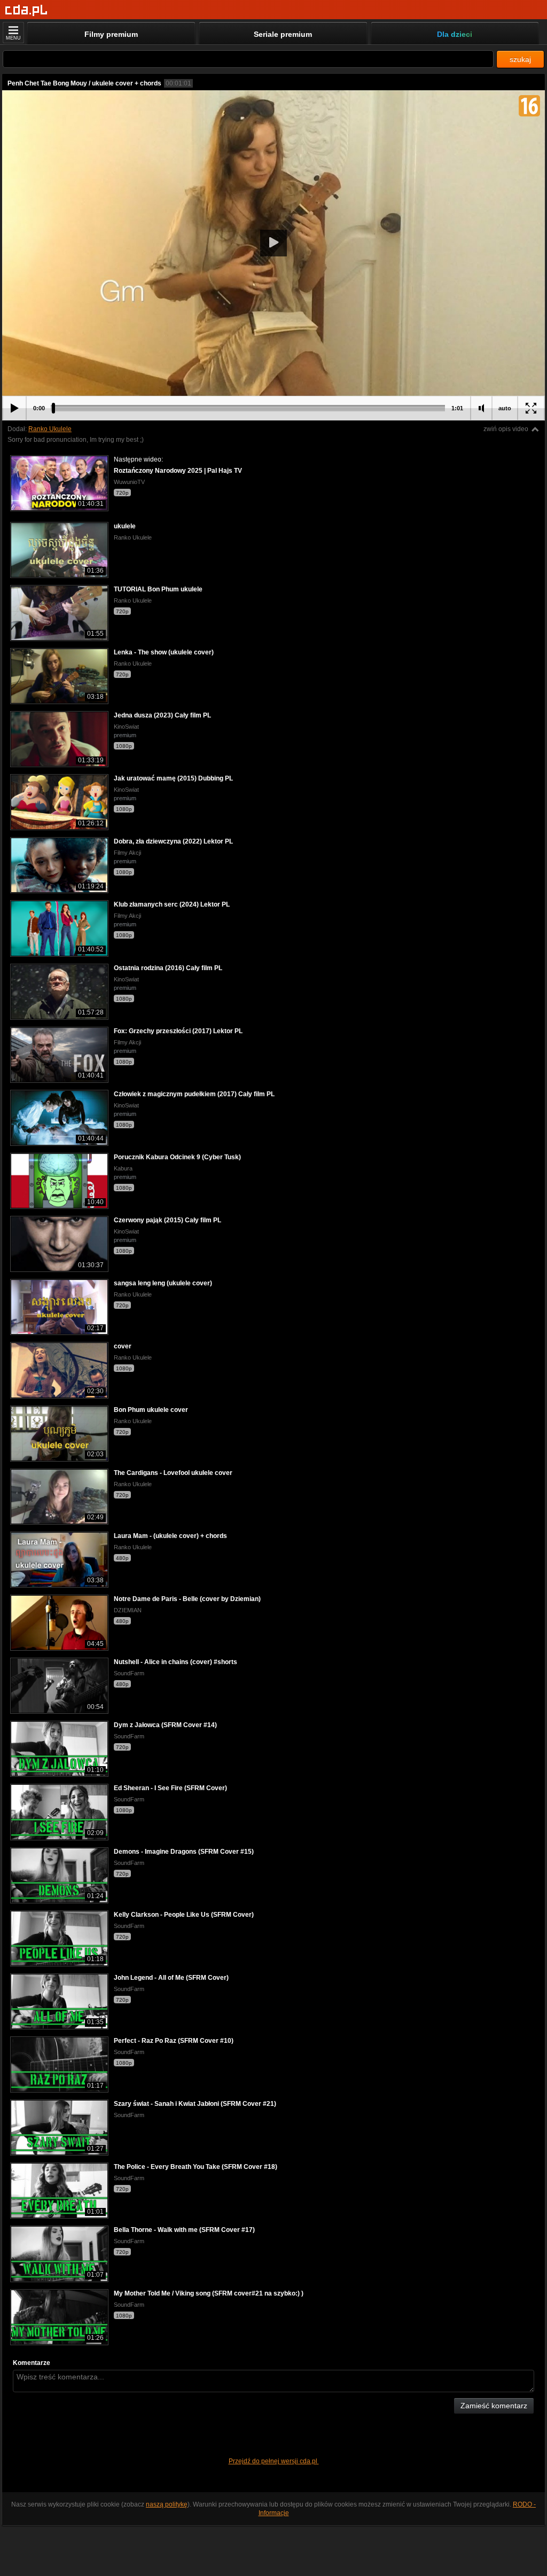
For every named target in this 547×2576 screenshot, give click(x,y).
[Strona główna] (26, 10)
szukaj (520, 59)
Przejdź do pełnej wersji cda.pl (274, 2461)
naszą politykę (167, 2504)
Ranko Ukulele (50, 429)
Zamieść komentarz (494, 2406)
